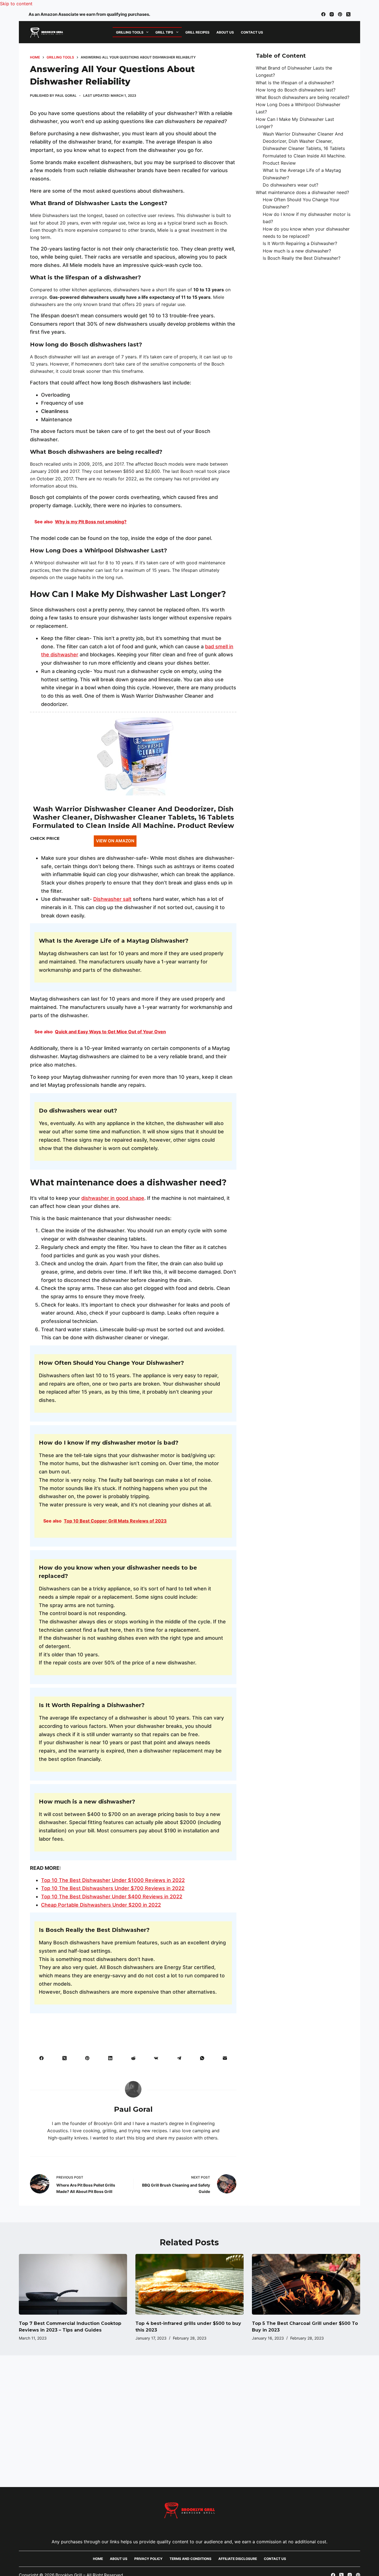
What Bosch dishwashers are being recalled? (303, 97)
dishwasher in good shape (113, 1198)
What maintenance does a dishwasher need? (302, 192)
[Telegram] (179, 2058)
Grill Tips (164, 32)
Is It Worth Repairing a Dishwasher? (300, 244)
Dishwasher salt (112, 899)
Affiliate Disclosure (238, 2559)
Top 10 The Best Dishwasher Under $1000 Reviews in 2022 (113, 1880)
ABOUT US (225, 32)
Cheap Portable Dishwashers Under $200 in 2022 (101, 1905)
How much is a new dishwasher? (297, 251)
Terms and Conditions (190, 2559)
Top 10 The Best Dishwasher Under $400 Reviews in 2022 (112, 1897)
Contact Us (252, 32)
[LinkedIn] (110, 2058)
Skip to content (16, 4)
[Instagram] (332, 14)
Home (98, 2559)
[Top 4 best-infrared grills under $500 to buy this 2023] (189, 2284)
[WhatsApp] (202, 2058)
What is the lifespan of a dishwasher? (295, 83)
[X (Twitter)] (348, 14)
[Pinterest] (340, 14)
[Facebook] (323, 14)
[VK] (156, 2058)
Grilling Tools (130, 32)
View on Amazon (115, 841)
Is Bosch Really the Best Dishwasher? (302, 258)
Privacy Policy (148, 2559)
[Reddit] (133, 2058)
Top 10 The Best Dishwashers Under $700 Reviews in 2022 (113, 1888)
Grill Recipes (197, 32)
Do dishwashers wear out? (290, 185)
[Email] (225, 2058)
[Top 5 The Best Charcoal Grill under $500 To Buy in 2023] (306, 2284)
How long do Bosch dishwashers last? (296, 90)
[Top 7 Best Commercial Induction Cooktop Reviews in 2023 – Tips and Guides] (73, 2284)
